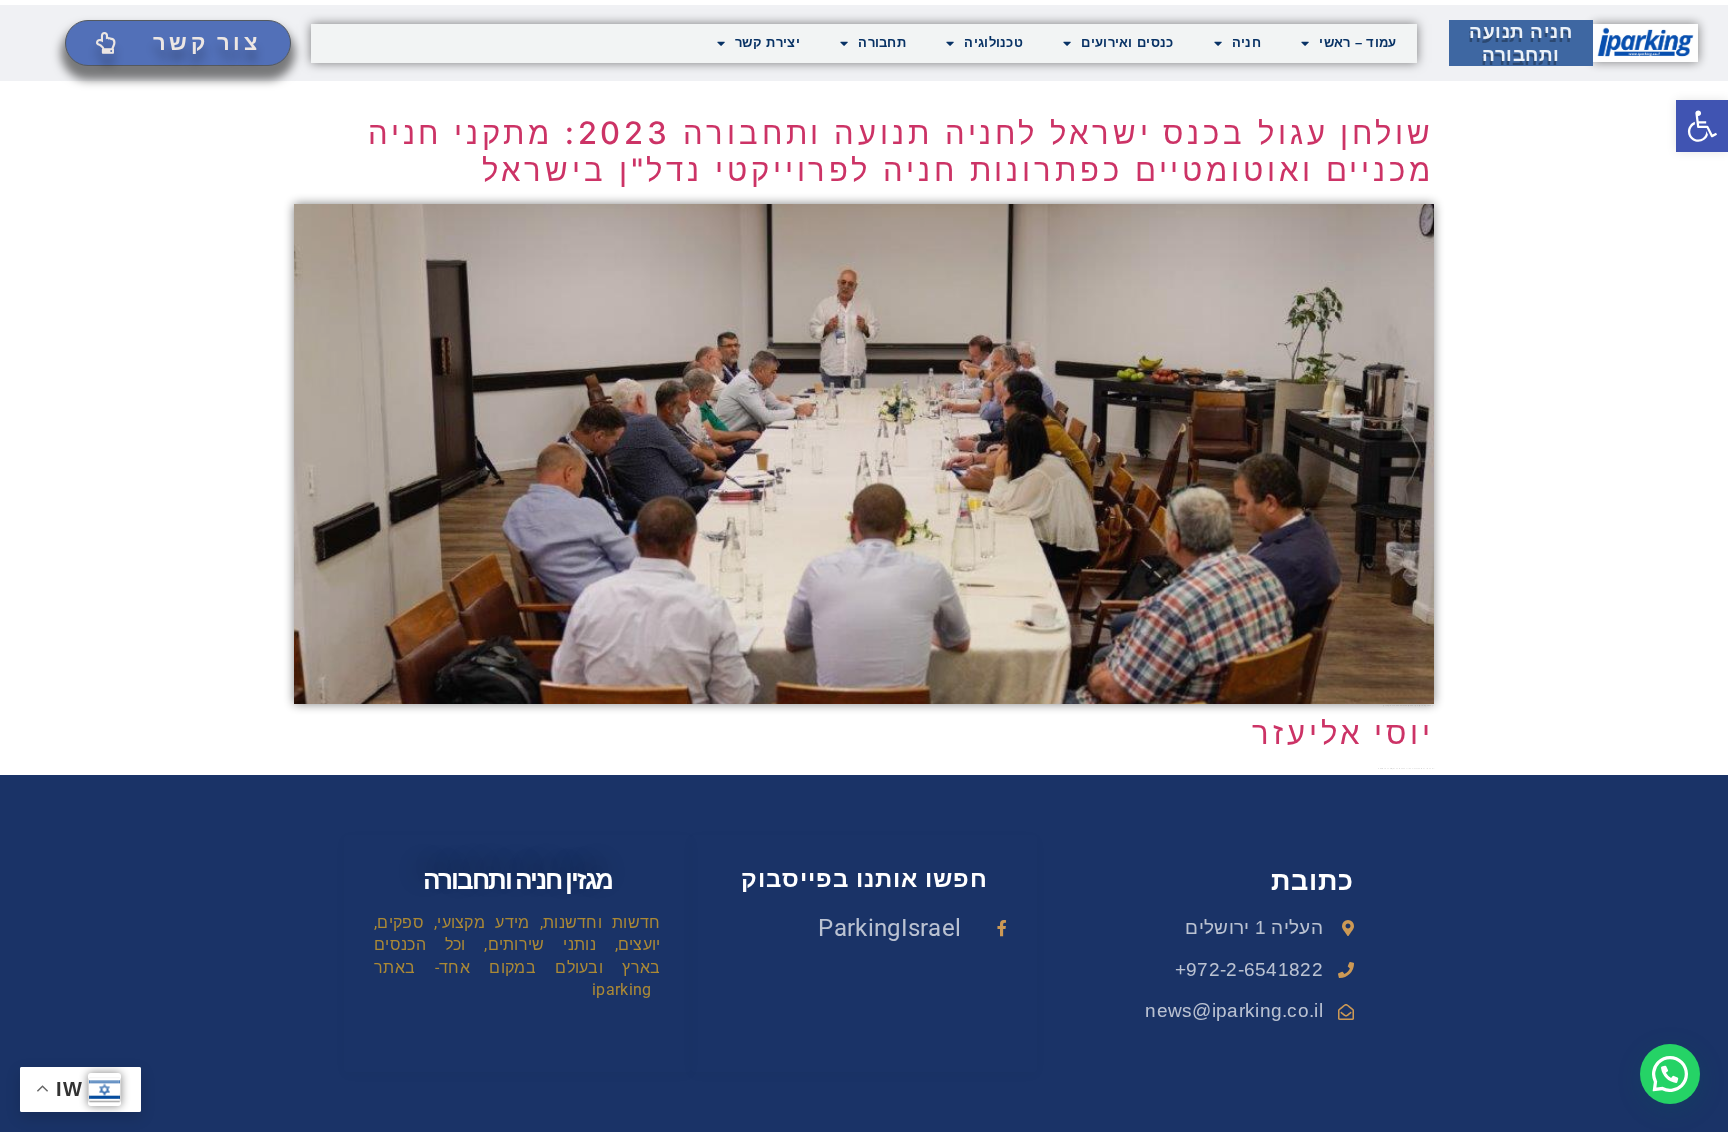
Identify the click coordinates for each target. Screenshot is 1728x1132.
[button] (1670, 1074)
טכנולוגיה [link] (993, 42)
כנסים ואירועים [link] (1127, 42)
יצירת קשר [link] (767, 42)
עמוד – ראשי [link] (1357, 42)
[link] (1702, 126)
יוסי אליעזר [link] (1343, 732)
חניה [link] (1246, 42)
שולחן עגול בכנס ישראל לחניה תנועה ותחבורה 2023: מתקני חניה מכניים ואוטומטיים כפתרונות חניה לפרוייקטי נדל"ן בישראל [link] (901, 151)
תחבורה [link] (882, 42)
